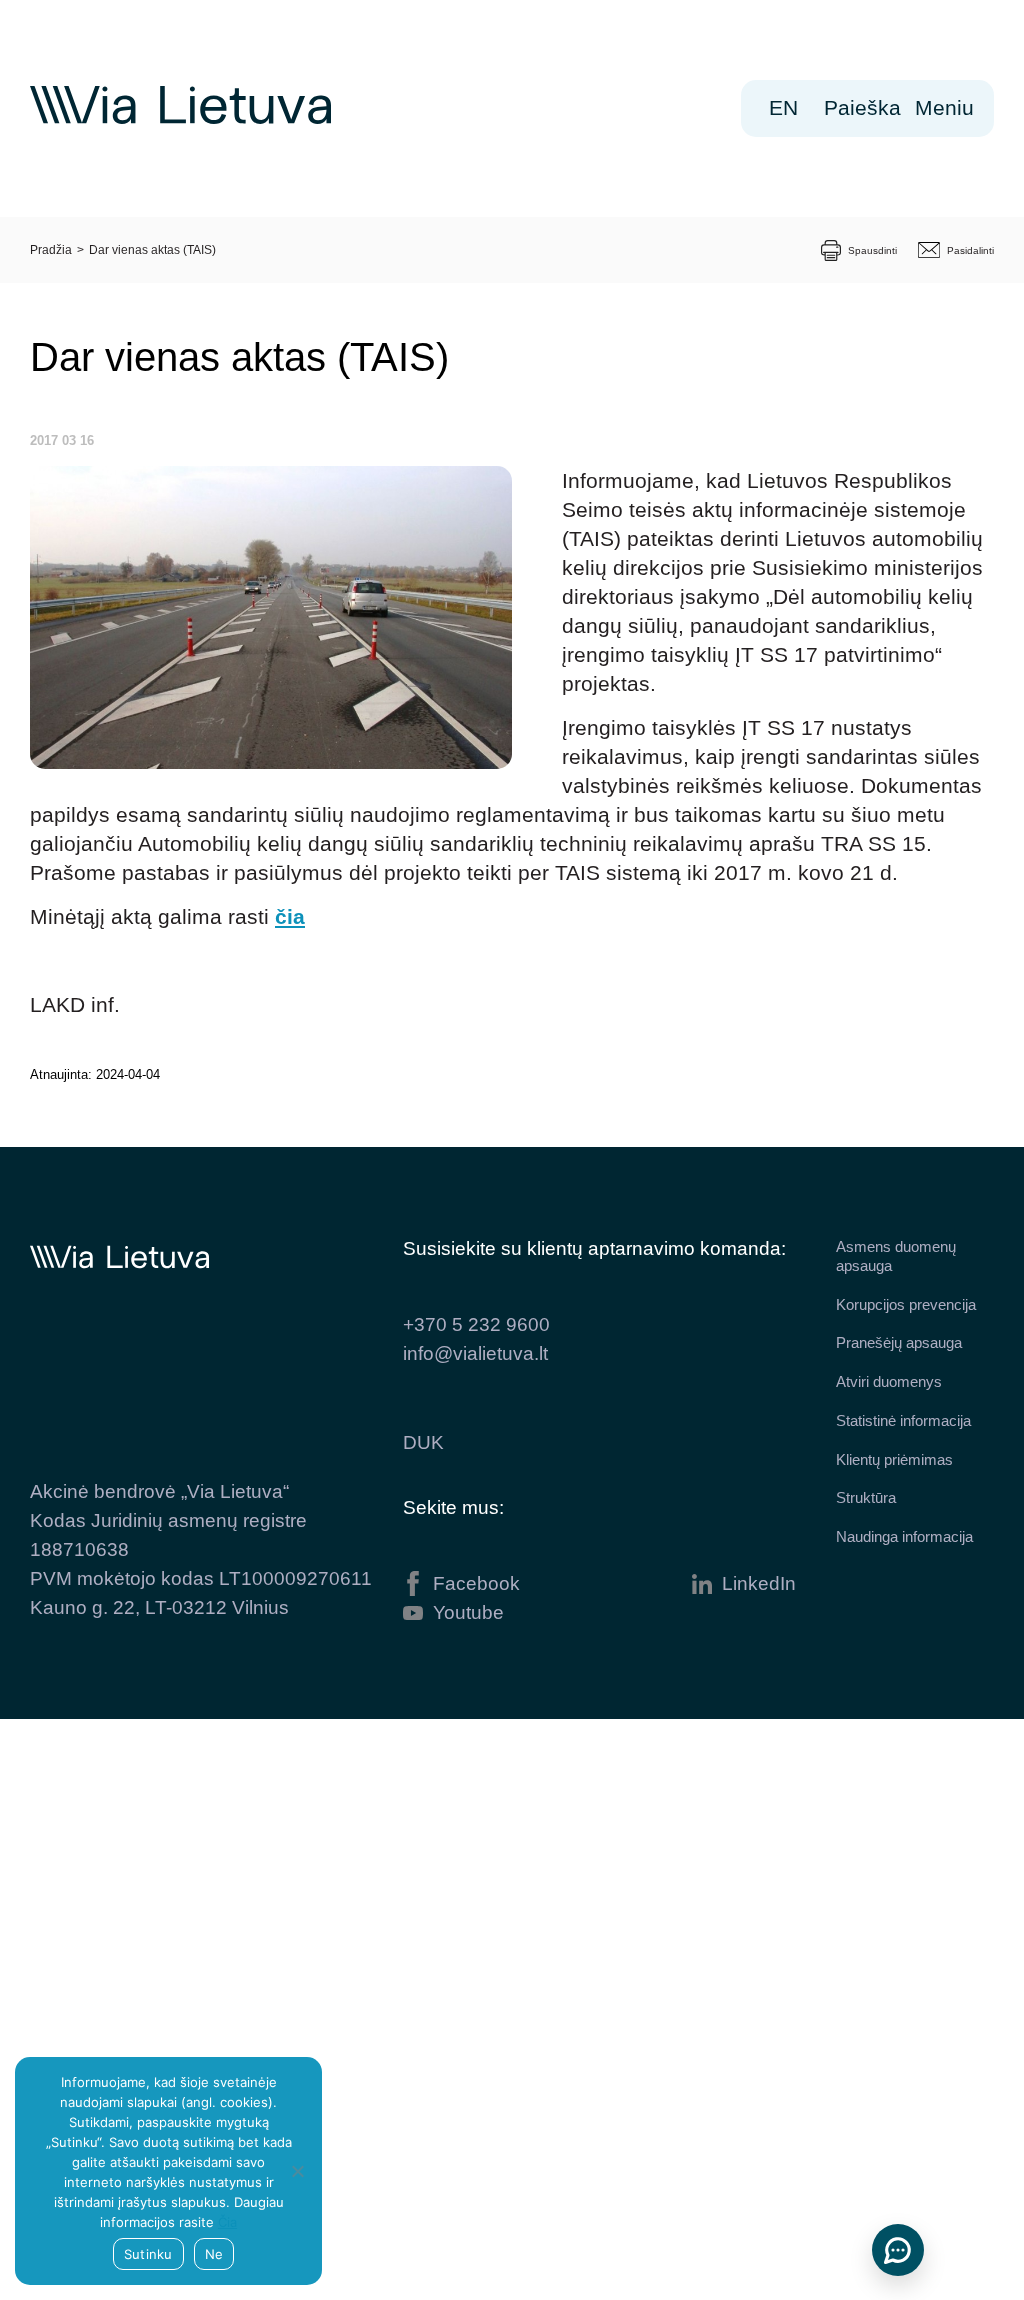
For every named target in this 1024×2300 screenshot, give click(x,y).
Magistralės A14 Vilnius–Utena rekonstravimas (149, 1942)
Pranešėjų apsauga (899, 1342)
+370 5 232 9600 (476, 1324)
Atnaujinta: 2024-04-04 (95, 1074)
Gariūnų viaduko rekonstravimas (151, 2042)
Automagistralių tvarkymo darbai (149, 1842)
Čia (227, 2222)
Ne (214, 2254)
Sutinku (148, 2254)
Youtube (468, 1612)
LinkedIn (759, 1583)
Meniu (951, 107)
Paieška (862, 107)
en (783, 107)
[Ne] (297, 2171)
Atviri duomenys (889, 1381)
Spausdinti (872, 250)
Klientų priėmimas (894, 1459)
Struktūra (866, 1497)
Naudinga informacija (904, 1536)
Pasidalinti (970, 250)
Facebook (476, 1583)
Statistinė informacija (903, 1420)
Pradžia (51, 249)
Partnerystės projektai (134, 1760)
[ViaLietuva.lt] (180, 119)
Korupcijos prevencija (906, 1304)
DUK (423, 1442)
